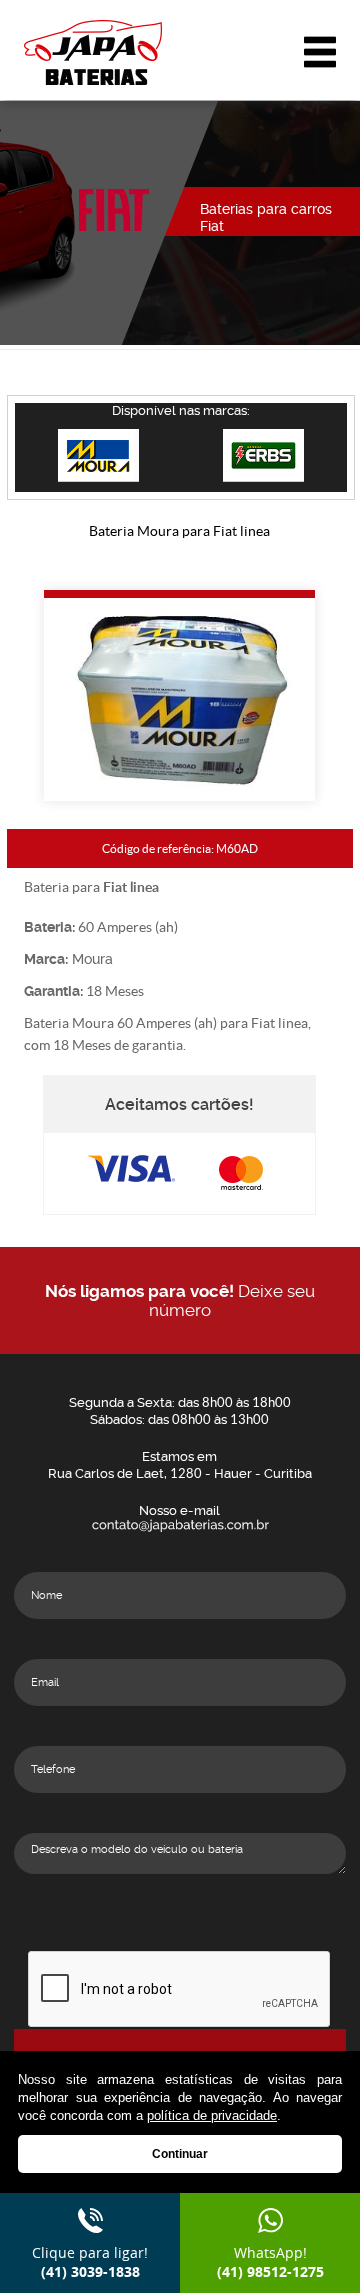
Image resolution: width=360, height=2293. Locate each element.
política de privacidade (212, 2115)
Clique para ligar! (90, 2262)
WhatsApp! (270, 2262)
